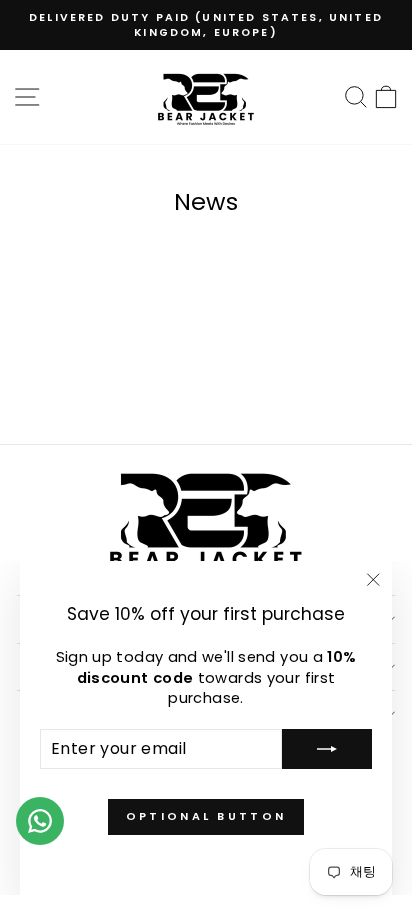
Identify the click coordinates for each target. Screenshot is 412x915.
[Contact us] (40, 821)
